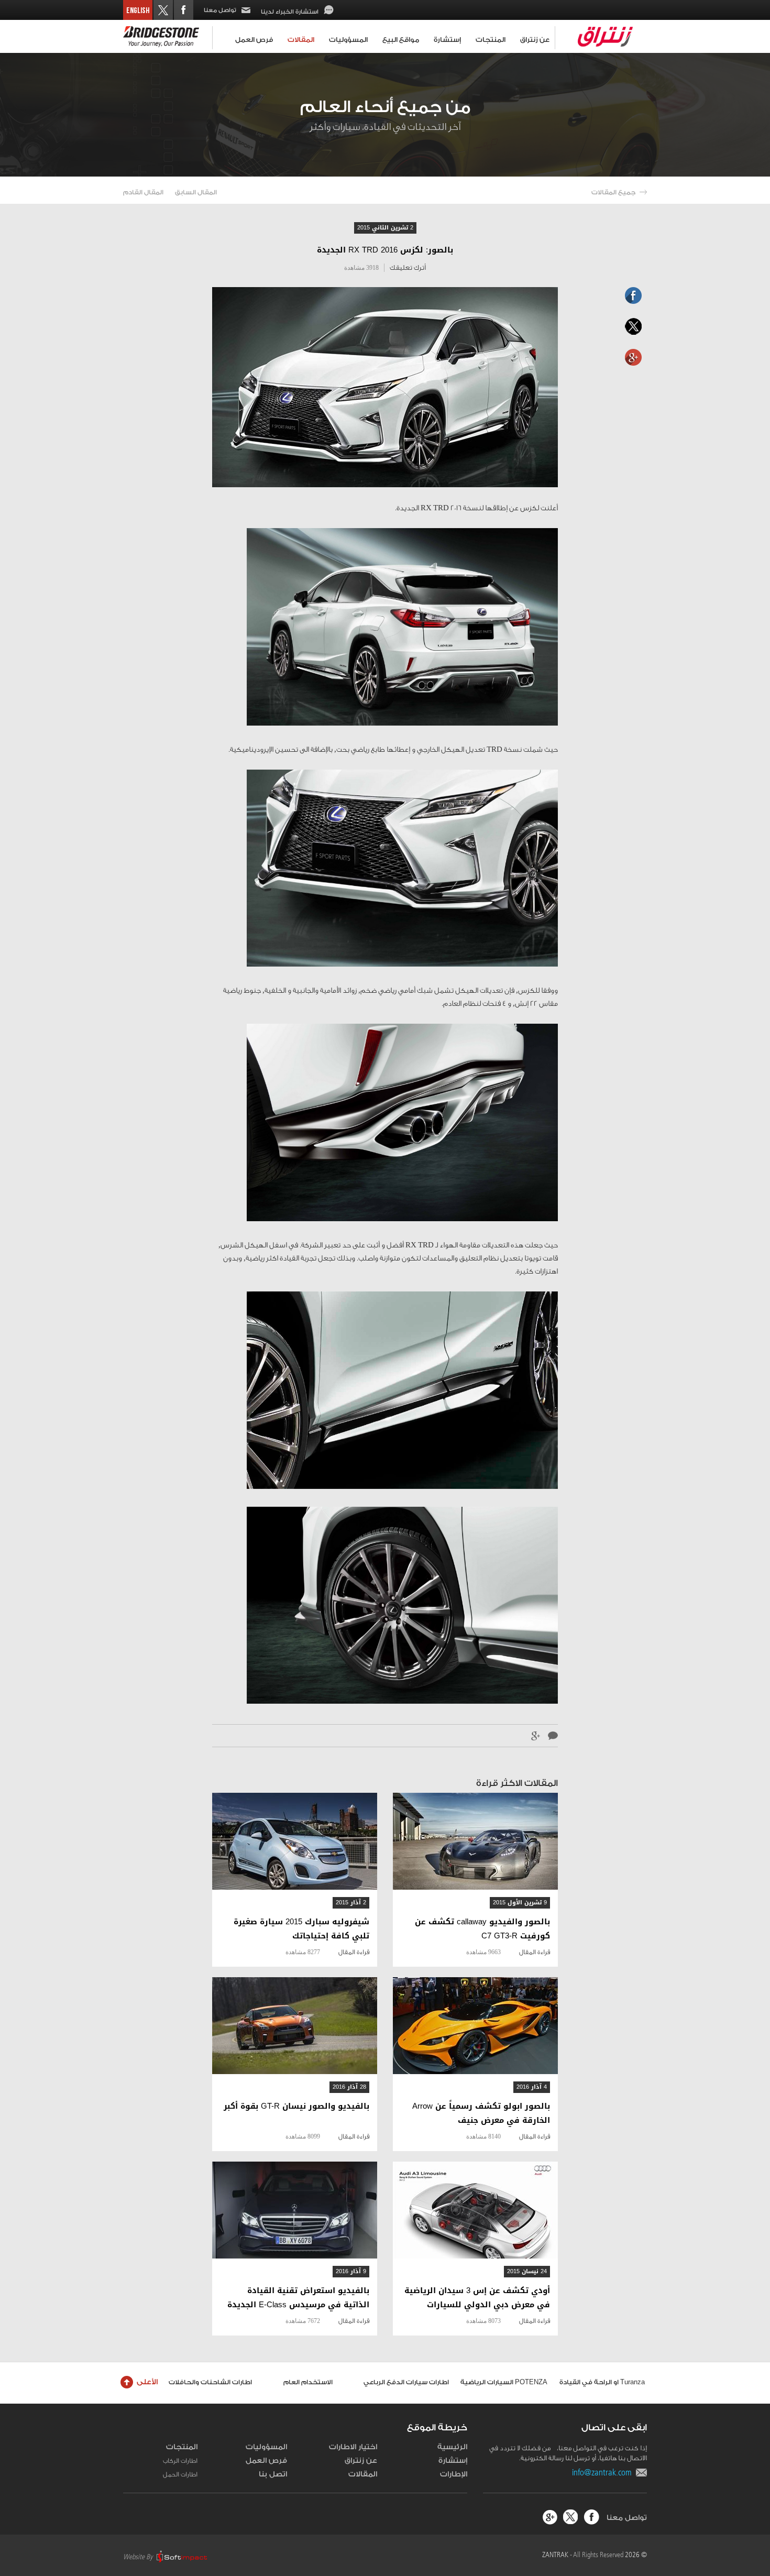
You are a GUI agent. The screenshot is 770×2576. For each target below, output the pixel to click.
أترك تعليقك (408, 267)
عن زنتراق (535, 40)
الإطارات (454, 2474)
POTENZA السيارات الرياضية (504, 2382)
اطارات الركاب (180, 2461)
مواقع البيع (401, 40)
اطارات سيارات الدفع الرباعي (406, 2382)
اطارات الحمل (180, 2474)
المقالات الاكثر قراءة (517, 1783)
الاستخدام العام (308, 2382)
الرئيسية (452, 2447)
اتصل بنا (273, 2474)
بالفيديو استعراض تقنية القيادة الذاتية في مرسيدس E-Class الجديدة (298, 2298)
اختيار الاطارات (353, 2447)
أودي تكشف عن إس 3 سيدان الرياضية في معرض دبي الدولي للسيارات (477, 2298)
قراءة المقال (535, 1952)
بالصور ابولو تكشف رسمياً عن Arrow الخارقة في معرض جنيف (481, 2113)
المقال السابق (196, 192)
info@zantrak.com (604, 2472)
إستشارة (447, 40)
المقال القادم (143, 192)
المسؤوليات (348, 40)
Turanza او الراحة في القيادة (602, 2382)
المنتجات (491, 40)
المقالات (301, 40)
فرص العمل (254, 40)
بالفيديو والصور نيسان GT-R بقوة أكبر (296, 2106)
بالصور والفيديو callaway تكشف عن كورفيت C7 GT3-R (482, 1929)
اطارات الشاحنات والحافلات (210, 2382)
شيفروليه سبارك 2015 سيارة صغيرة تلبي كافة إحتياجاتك (301, 1929)
